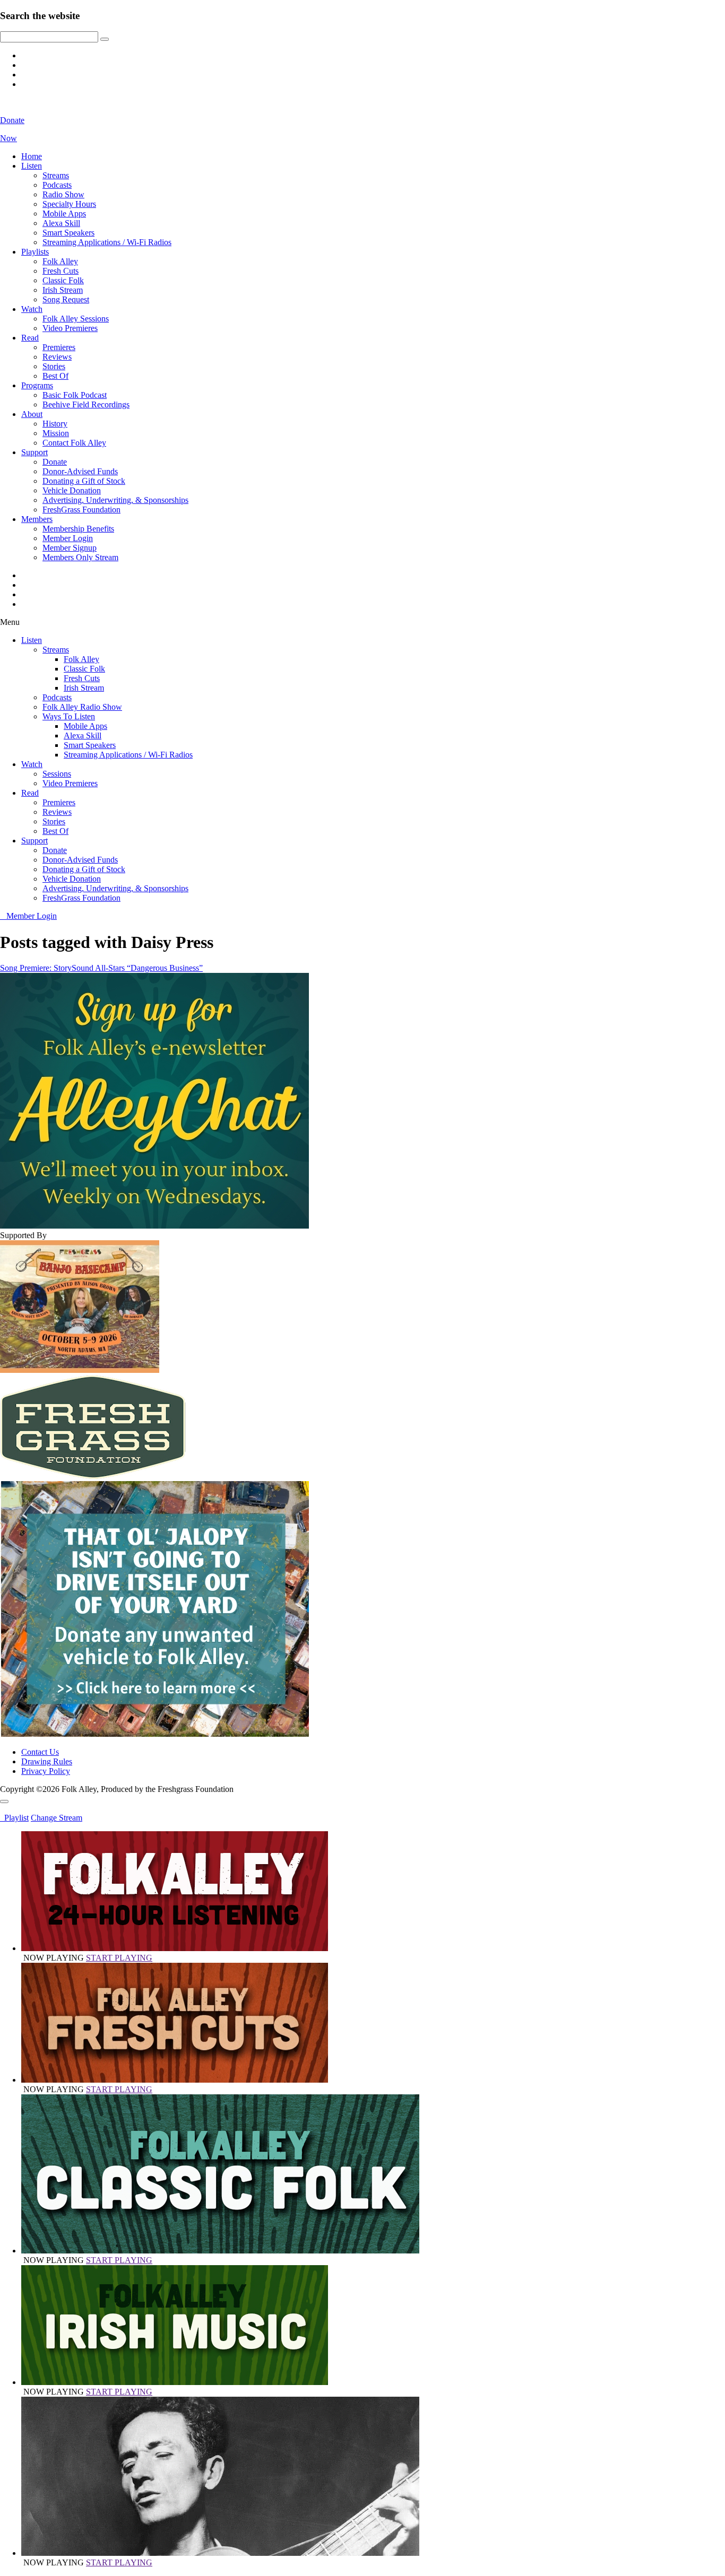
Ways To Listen (69, 716)
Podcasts (57, 185)
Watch (32, 309)
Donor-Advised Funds (80, 471)
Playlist (14, 1818)
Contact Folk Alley (74, 443)
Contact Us (40, 1752)
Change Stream (57, 1818)
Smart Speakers (68, 233)
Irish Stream (63, 290)
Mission (56, 433)
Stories (54, 366)
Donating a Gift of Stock (84, 481)
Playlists (35, 252)
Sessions (57, 774)
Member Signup (70, 548)
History (55, 424)
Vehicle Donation (72, 490)
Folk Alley (60, 261)
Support (34, 452)
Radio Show (63, 194)
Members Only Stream (80, 557)
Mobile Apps (64, 214)
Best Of (55, 376)
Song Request (66, 299)
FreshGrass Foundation (81, 510)
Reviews (57, 357)
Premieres (59, 347)
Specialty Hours (69, 204)
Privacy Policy (46, 1771)
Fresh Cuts (61, 271)
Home (32, 156)
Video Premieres (70, 328)
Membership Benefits (78, 529)
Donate (55, 462)
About (32, 414)
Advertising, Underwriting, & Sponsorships (115, 500)
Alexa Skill (61, 223)
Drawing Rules (47, 1761)
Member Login (68, 538)
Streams (56, 175)
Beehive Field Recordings (86, 404)
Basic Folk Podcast (75, 395)
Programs (37, 385)
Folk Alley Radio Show (82, 707)
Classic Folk (63, 280)
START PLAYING (119, 1958)
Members (37, 519)
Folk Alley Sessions (76, 319)
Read (30, 338)
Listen (32, 166)
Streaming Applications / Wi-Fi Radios (107, 242)
